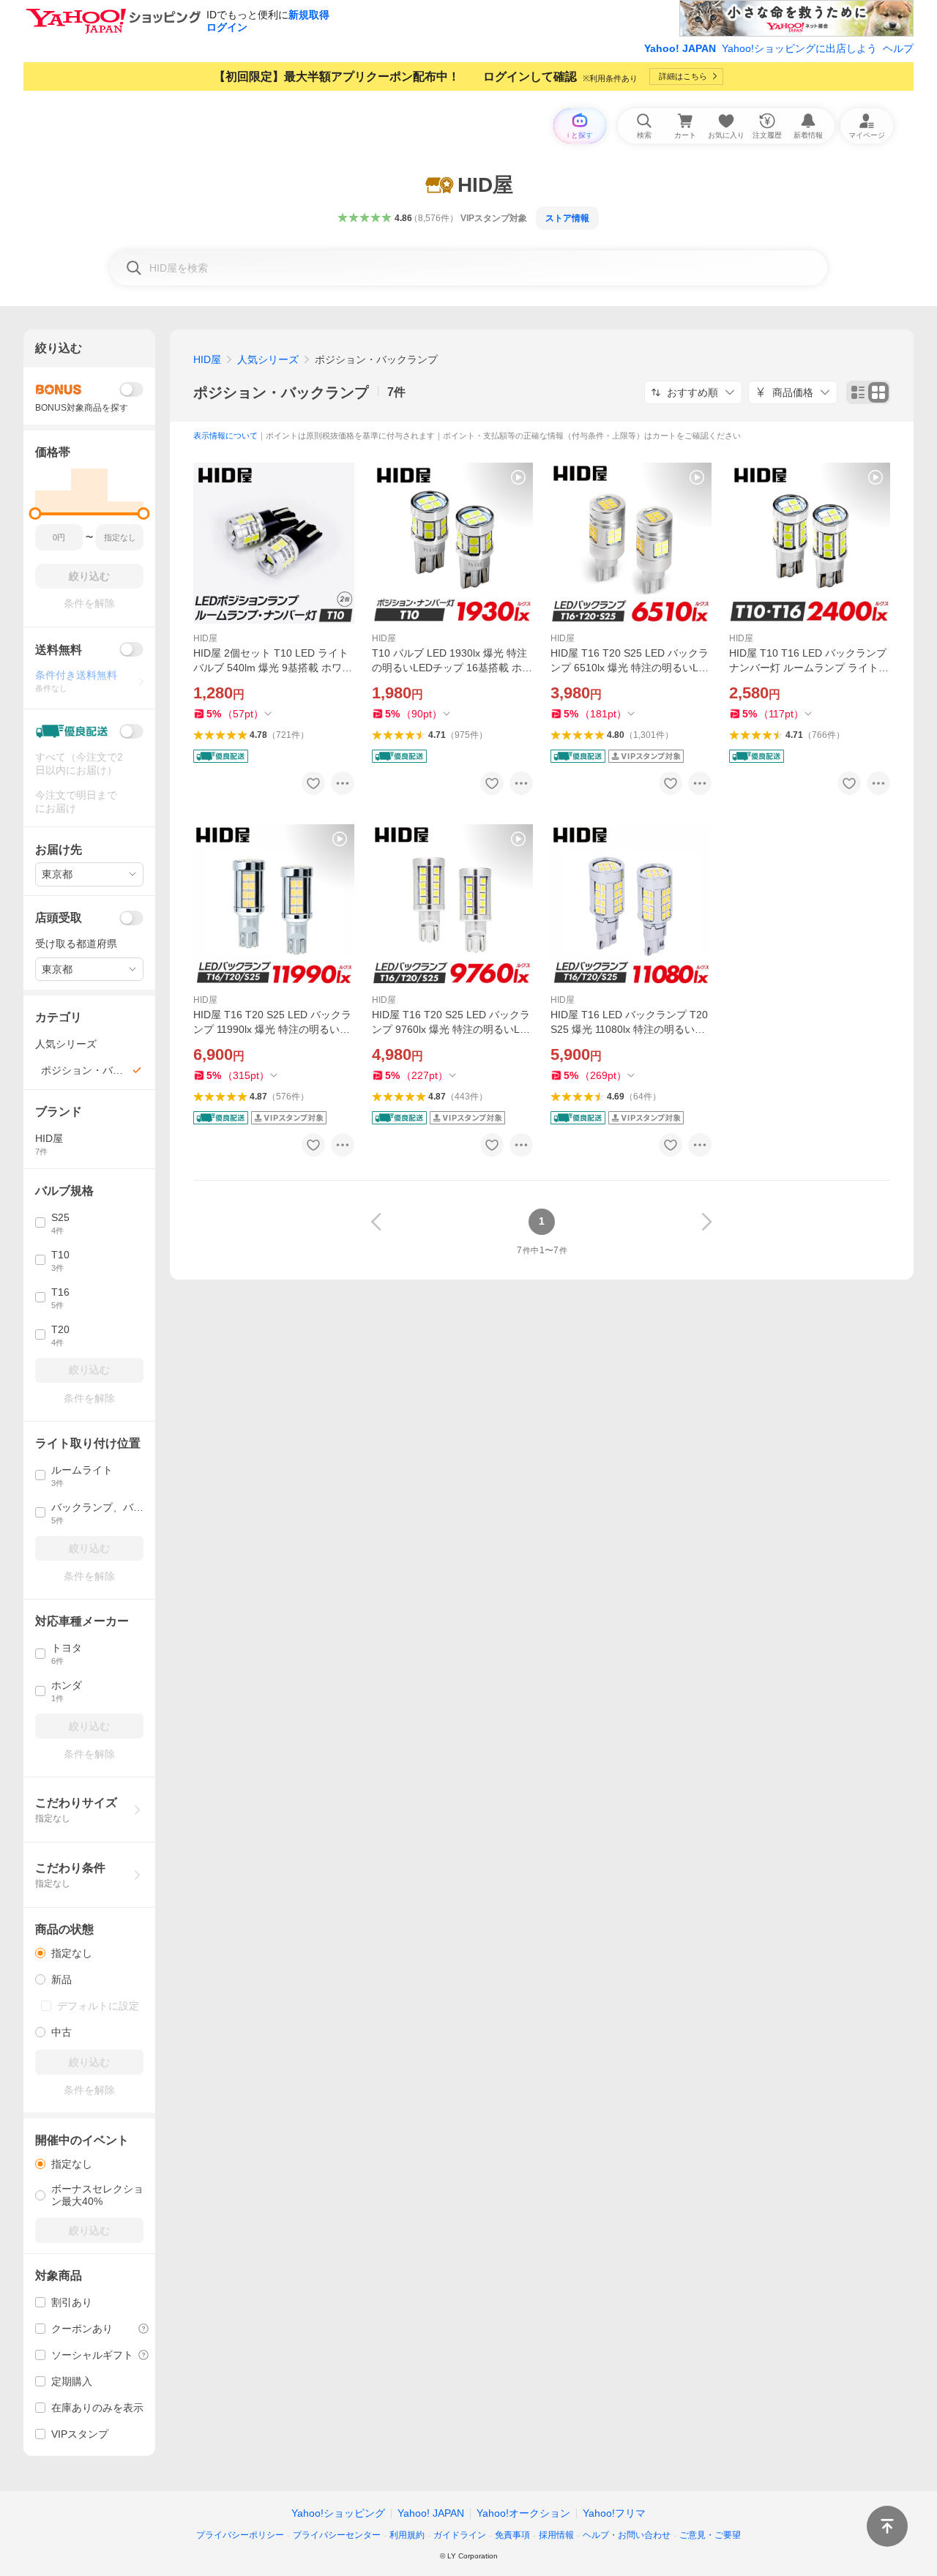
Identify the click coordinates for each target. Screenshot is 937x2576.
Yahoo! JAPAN (680, 48)
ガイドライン (460, 2535)
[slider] (36, 514)
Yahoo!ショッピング (338, 2513)
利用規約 (407, 2535)
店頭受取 (59, 918)
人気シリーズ (268, 359)
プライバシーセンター (337, 2535)
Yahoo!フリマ (614, 2513)
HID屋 (207, 359)
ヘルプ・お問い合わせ (627, 2535)
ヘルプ (898, 48)
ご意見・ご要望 (710, 2535)
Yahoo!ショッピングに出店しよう (799, 48)
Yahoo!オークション (523, 2513)
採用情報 (556, 2535)
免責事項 (512, 2535)
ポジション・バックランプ (281, 392)
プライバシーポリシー (240, 2535)
